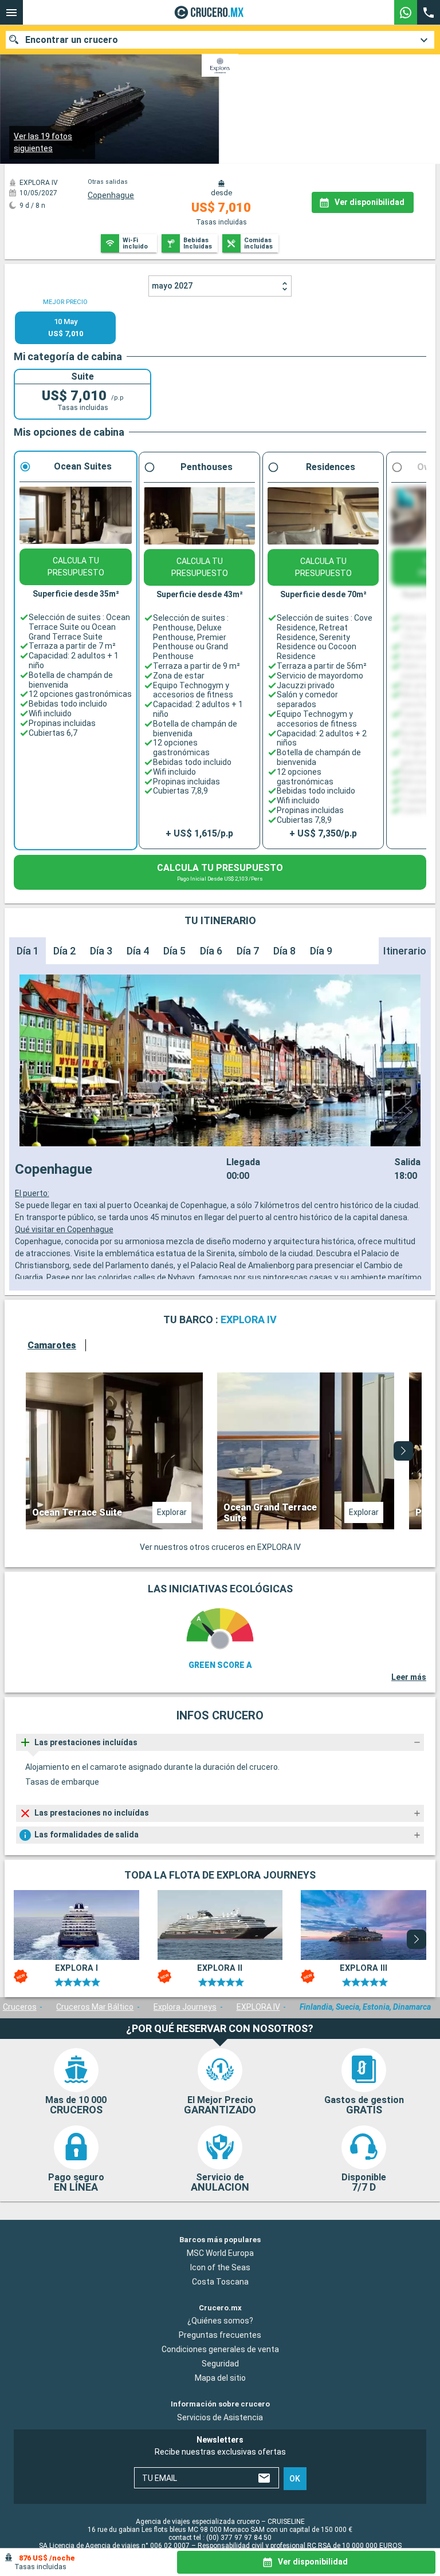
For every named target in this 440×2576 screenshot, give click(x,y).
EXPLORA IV (258, 2007)
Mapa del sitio (220, 2378)
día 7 (248, 951)
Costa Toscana (220, 2282)
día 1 (28, 951)
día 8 (284, 951)
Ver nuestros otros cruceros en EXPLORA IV (220, 1547)
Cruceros (20, 2007)
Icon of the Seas (220, 2267)
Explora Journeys (185, 2007)
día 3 (101, 951)
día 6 (211, 951)
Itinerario (405, 951)
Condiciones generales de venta (220, 2349)
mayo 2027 (172, 286)
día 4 (138, 951)
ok (295, 2479)
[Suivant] (403, 1451)
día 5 (174, 951)
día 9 (321, 951)
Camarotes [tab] (52, 1345)
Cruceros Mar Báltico (95, 2007)
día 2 (64, 951)
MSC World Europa (220, 2253)
